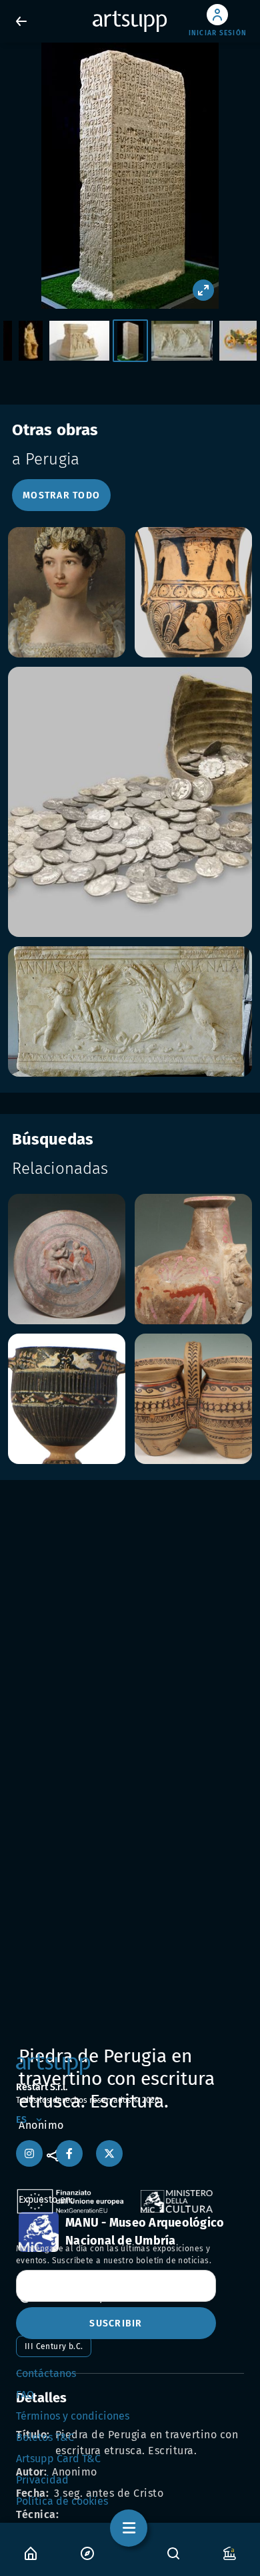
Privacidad (42, 2480)
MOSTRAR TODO (61, 495)
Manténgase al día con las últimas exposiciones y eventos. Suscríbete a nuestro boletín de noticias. (114, 2255)
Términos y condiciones (73, 2416)
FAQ (25, 2395)
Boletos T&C (45, 2437)
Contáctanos (46, 2373)
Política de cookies (62, 2501)
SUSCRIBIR (116, 2323)
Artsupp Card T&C (58, 2459)
